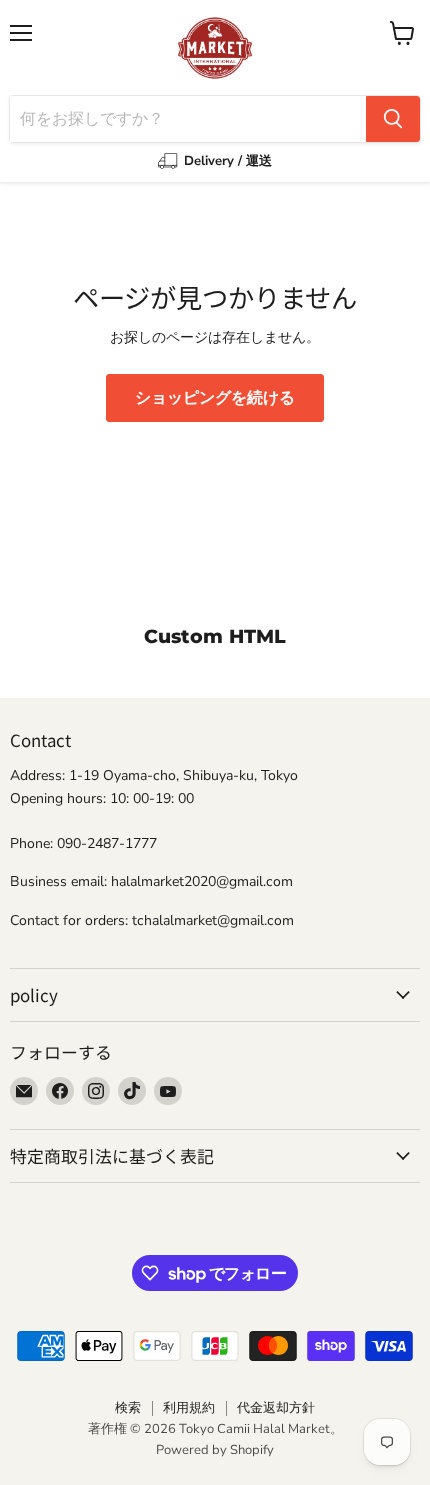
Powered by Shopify (215, 1450)
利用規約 (189, 1408)
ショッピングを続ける (215, 398)
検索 (128, 1408)
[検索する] (393, 119)
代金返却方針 (276, 1408)
